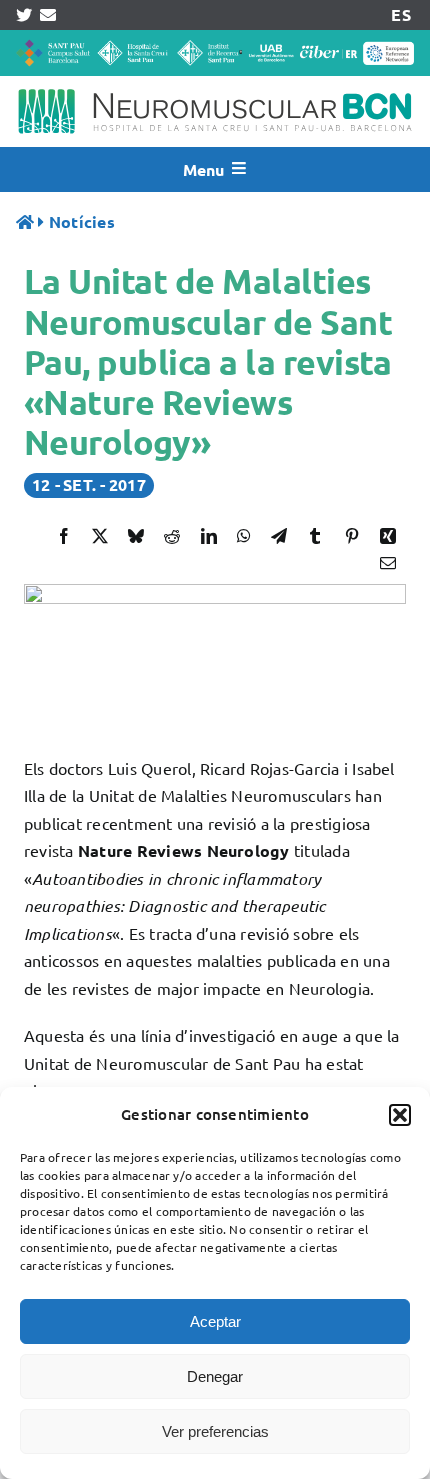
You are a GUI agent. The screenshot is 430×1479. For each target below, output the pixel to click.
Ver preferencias (215, 1431)
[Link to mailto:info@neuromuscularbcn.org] (48, 15)
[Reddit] (172, 536)
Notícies (82, 221)
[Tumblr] (315, 536)
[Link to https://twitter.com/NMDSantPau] (24, 15)
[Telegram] (279, 536)
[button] (400, 1115)
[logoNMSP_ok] (215, 84)
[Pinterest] (352, 536)
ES (400, 14)
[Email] (388, 563)
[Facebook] (64, 536)
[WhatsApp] (244, 536)
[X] (100, 536)
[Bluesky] (136, 536)
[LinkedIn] (209, 536)
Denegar (215, 1376)
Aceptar (215, 1321)
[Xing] (388, 536)
